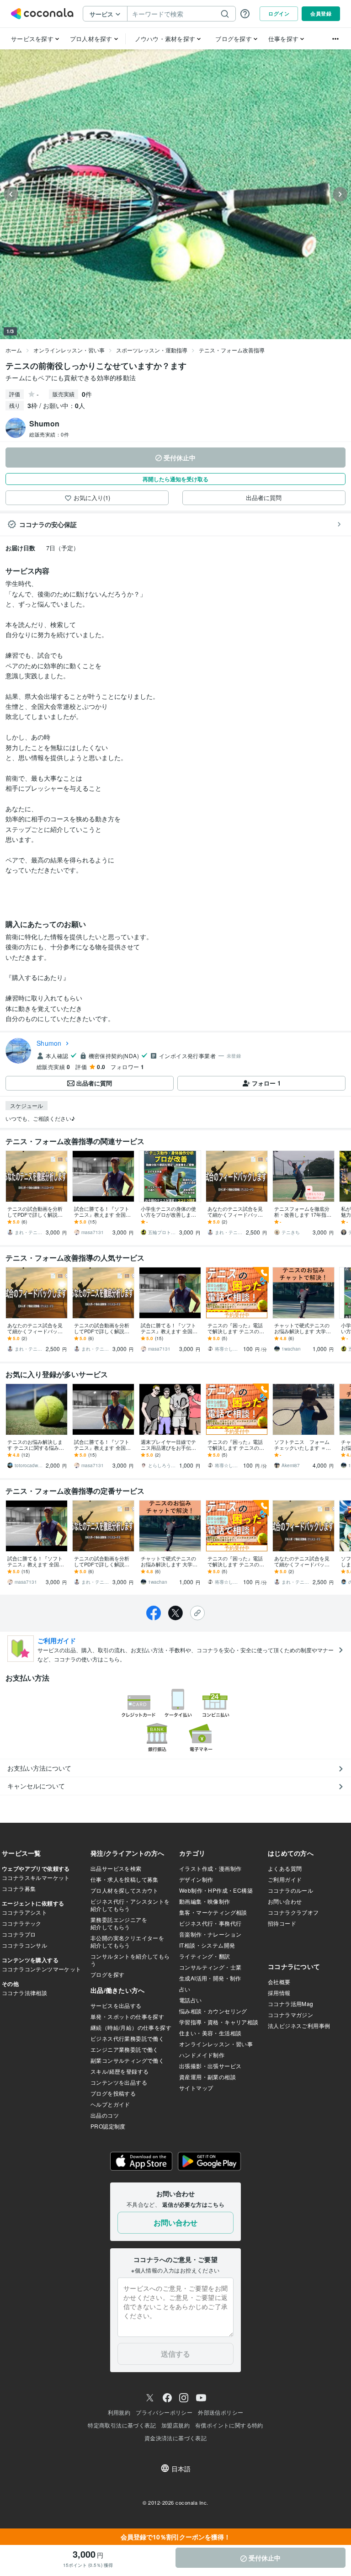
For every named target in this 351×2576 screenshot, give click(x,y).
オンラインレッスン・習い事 (69, 350)
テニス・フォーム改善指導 (232, 350)
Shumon (49, 1043)
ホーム (14, 350)
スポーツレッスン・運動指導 (152, 350)
